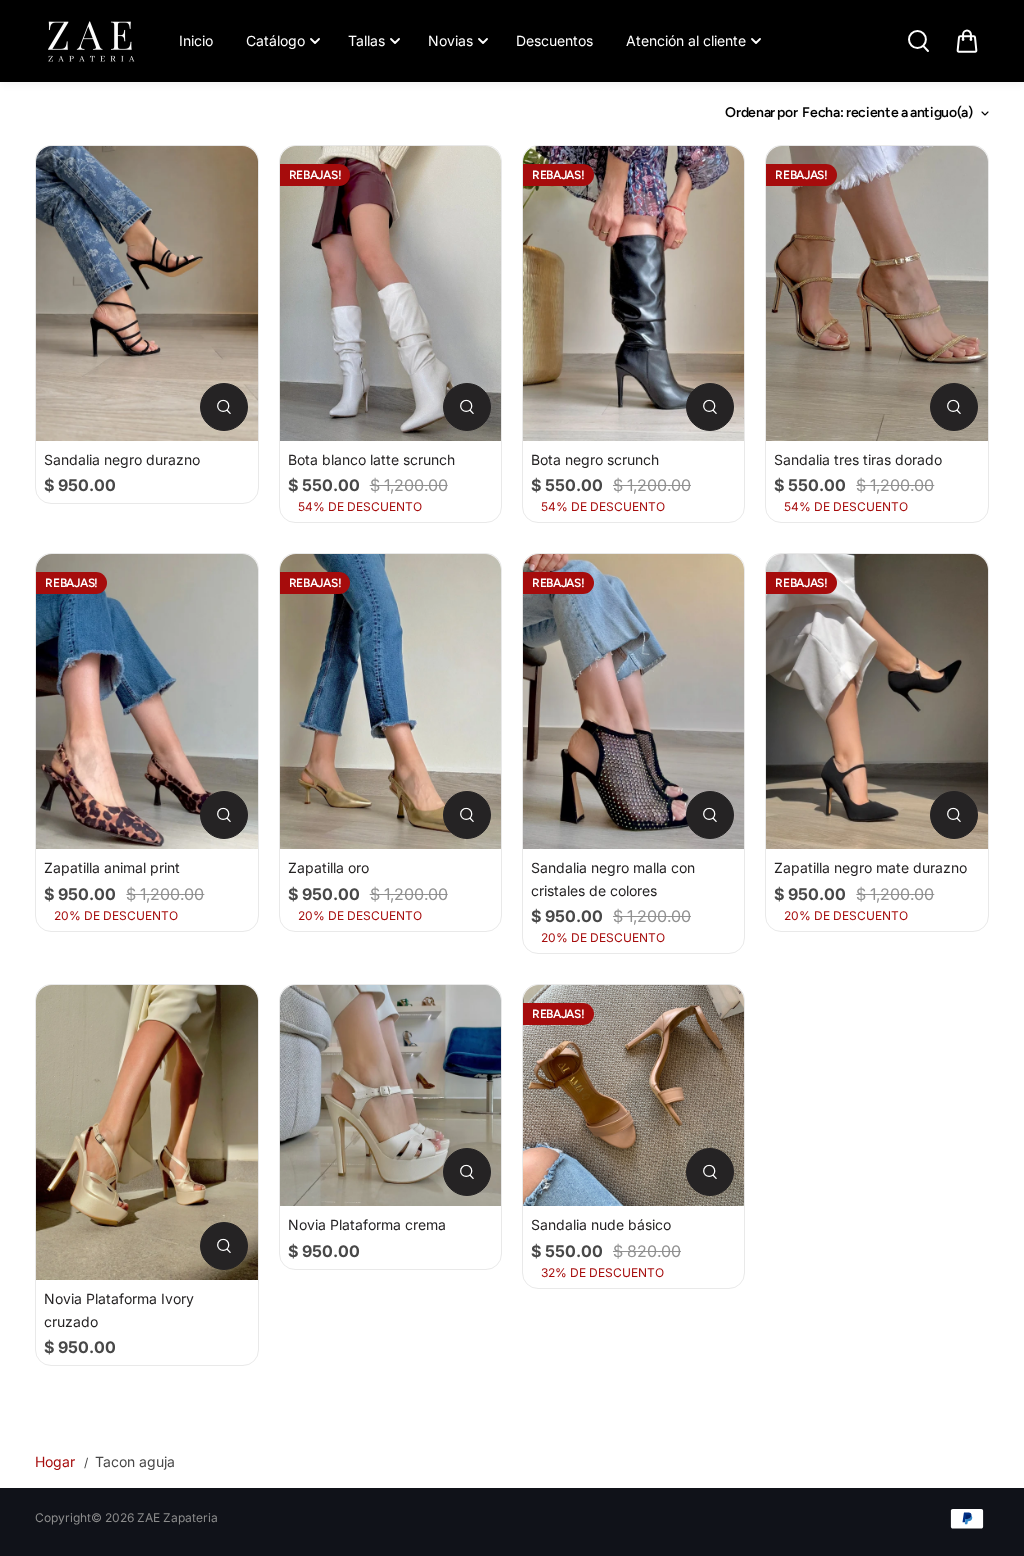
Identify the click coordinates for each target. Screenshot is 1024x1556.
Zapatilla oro (328, 867)
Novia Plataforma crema (367, 1224)
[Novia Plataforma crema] (390, 1095)
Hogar (55, 1461)
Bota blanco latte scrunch (371, 459)
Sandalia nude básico (601, 1224)
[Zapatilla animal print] (146, 701)
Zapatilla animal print (112, 867)
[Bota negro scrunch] (633, 293)
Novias (450, 40)
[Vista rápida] (224, 407)
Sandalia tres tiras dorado (858, 459)
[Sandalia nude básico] (633, 1095)
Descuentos (554, 40)
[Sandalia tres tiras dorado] (876, 293)
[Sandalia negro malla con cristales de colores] (633, 701)
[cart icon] (967, 41)
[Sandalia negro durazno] (146, 293)
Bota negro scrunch (595, 459)
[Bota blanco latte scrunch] (390, 293)
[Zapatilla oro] (390, 701)
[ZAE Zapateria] (90, 41)
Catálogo (275, 40)
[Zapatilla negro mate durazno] (876, 701)
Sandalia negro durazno (122, 459)
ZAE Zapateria (177, 1517)
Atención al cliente (686, 40)
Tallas (366, 40)
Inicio (196, 40)
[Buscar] (918, 41)
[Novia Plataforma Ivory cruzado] (146, 1132)
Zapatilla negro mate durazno (870, 867)
